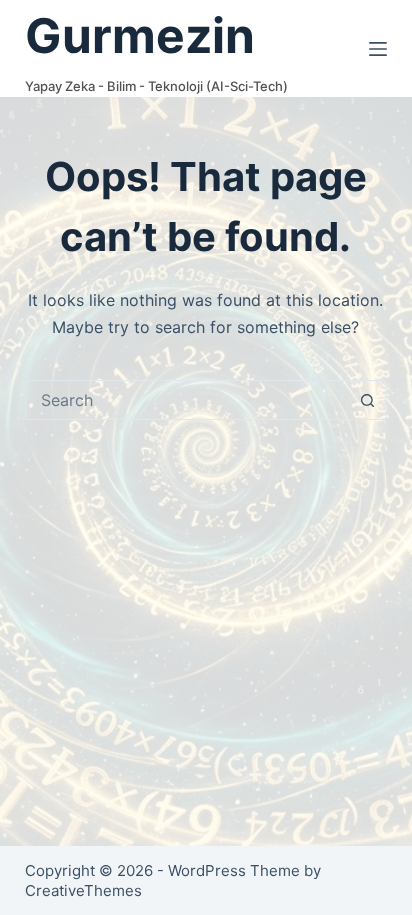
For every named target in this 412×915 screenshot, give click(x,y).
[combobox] (187, 400)
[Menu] (378, 49)
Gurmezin (140, 35)
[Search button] (367, 400)
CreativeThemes (83, 890)
